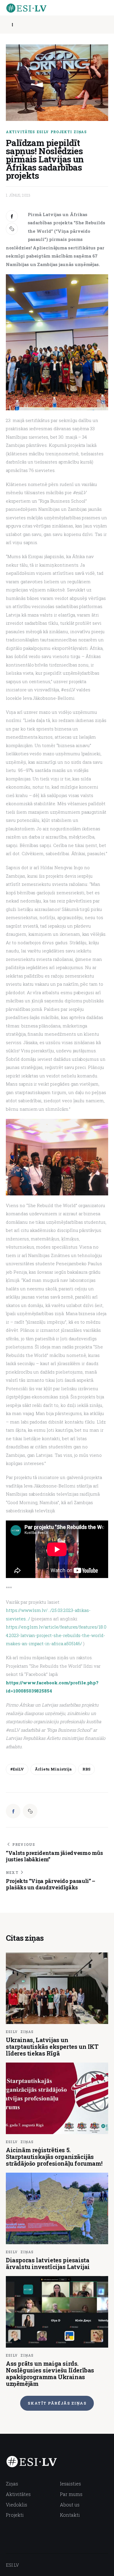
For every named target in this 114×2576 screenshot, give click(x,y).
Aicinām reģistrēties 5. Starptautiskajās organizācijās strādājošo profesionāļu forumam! (54, 2157)
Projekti (61, 132)
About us (70, 2505)
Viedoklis (17, 2505)
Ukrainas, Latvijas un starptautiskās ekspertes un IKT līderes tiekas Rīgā (52, 2046)
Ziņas (80, 132)
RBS (86, 1769)
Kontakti (70, 2515)
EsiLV (43, 132)
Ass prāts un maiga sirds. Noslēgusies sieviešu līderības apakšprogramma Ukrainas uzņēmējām (50, 2373)
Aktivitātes (20, 132)
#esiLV (17, 1769)
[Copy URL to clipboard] (12, 229)
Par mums (71, 2494)
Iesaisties (70, 2484)
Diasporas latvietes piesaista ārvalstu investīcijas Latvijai (48, 2263)
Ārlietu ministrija (53, 1769)
